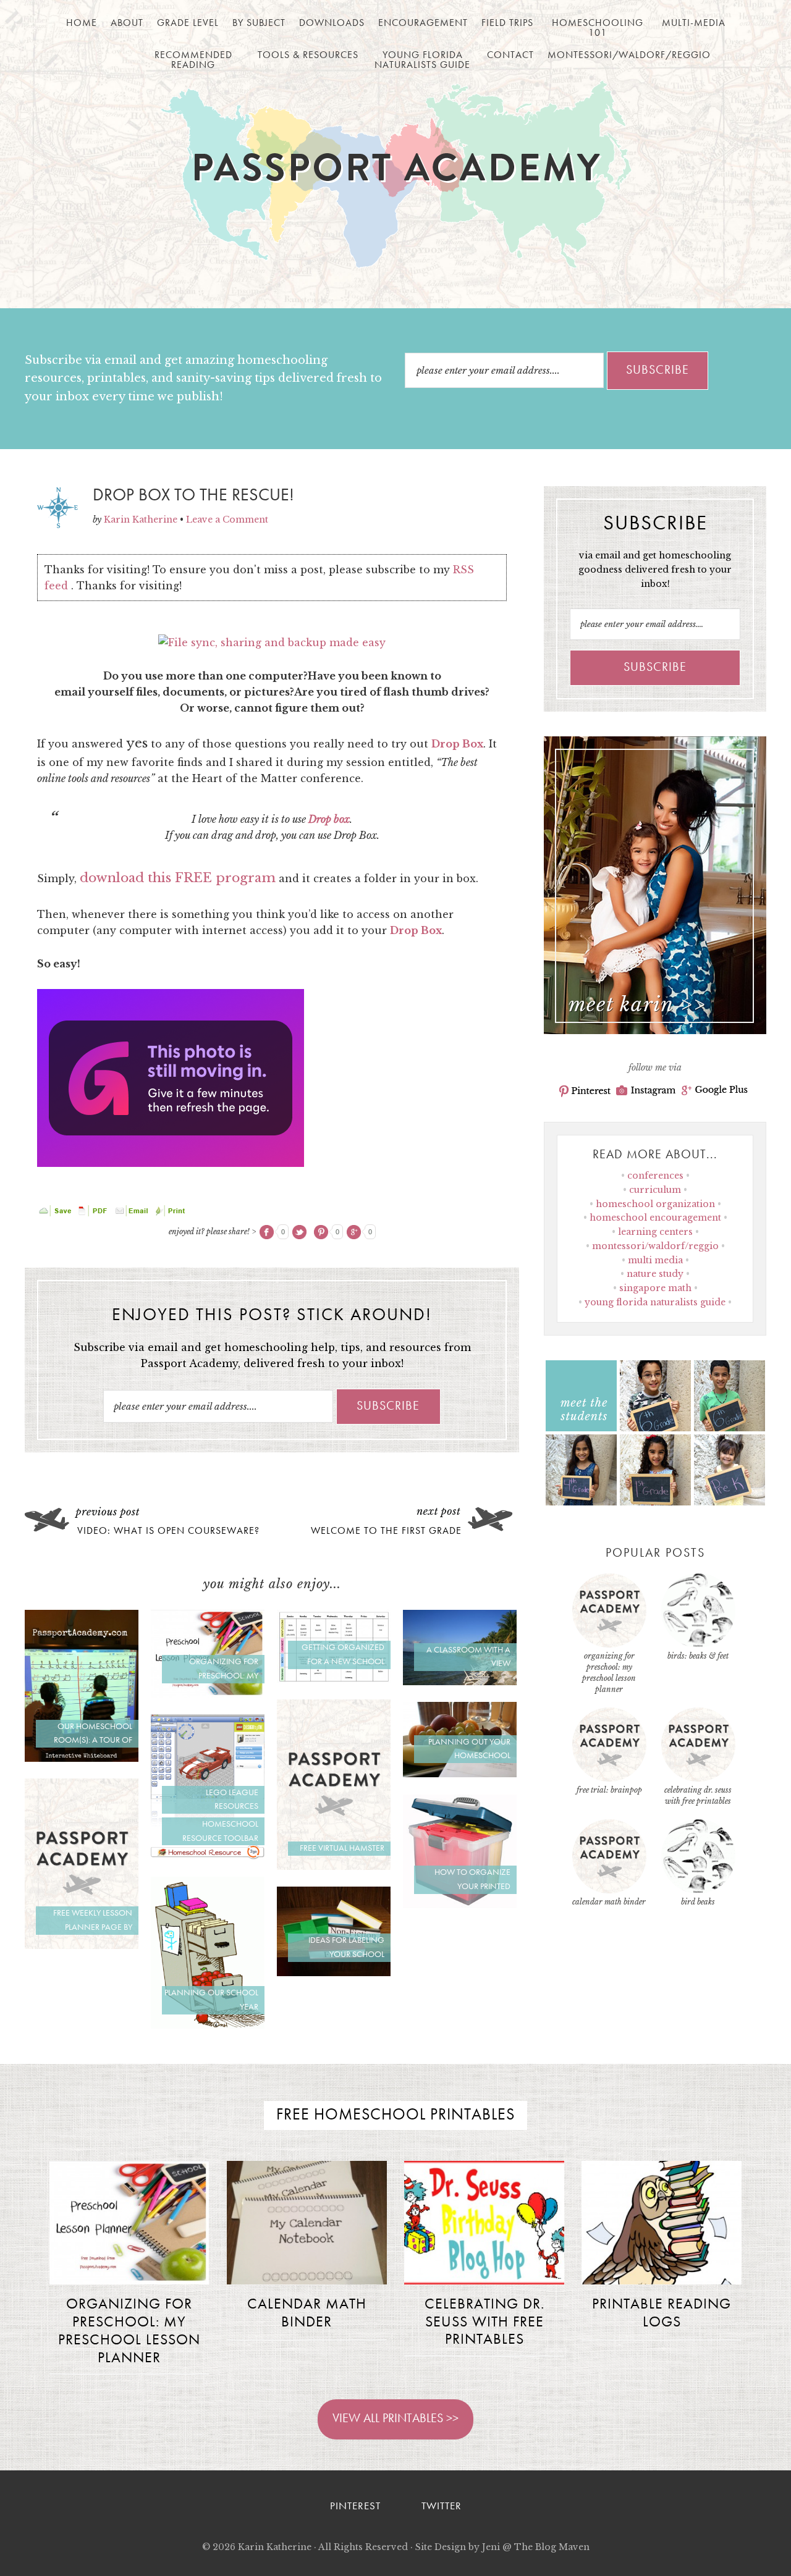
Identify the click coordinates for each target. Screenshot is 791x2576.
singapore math (655, 1288)
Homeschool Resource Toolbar (220, 1831)
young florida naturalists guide (655, 1302)
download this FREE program (178, 878)
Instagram (646, 1091)
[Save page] (56, 1213)
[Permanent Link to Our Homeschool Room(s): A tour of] (82, 1758)
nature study (655, 1274)
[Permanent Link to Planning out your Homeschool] (460, 1774)
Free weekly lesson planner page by (93, 1920)
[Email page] (133, 1213)
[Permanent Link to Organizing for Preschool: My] (208, 1694)
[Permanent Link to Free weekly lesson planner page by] (82, 1945)
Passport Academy (396, 174)
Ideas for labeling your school (346, 1947)
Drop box (329, 819)
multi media (655, 1260)
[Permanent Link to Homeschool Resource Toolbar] (208, 1856)
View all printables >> (395, 2419)
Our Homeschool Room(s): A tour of (93, 1734)
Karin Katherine (275, 2547)
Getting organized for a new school (343, 1655)
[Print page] (171, 1213)
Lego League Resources (232, 1800)
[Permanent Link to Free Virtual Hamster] (334, 1866)
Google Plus (715, 1091)
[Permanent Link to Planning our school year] (208, 2025)
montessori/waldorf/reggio (655, 1246)
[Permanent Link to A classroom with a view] (460, 1682)
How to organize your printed (472, 1879)
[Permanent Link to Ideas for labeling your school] (334, 1972)
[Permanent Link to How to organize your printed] (460, 1905)
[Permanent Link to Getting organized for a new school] (334, 1680)
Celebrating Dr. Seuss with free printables (484, 2323)
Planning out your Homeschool (469, 1749)
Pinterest (585, 1091)
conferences (655, 1176)
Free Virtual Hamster (342, 1848)
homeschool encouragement (655, 1218)
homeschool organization (655, 1204)
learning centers (655, 1232)
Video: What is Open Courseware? (168, 1531)
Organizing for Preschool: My (224, 1669)
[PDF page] (95, 1213)
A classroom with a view (468, 1657)
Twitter (442, 2507)
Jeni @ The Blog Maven (536, 2547)
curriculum (655, 1190)
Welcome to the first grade (386, 1531)
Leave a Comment (227, 520)
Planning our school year (211, 2000)
